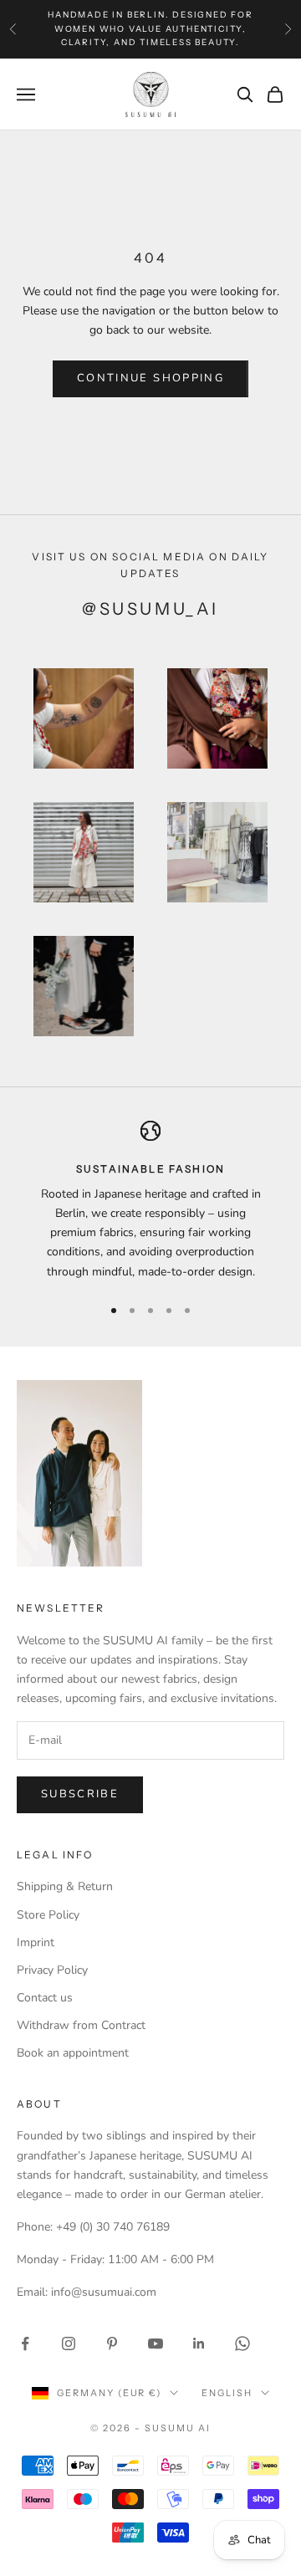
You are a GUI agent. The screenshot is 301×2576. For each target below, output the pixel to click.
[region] (150, 1201)
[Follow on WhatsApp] (242, 2343)
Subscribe (80, 1794)
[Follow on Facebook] (25, 2343)
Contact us (45, 1998)
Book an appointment (73, 2053)
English (227, 2393)
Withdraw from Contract (81, 2025)
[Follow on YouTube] (156, 2343)
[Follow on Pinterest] (112, 2343)
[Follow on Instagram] (69, 2343)
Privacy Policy (52, 1970)
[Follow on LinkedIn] (199, 2343)
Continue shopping (150, 378)
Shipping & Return (65, 1886)
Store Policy (48, 1915)
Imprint (36, 1942)
